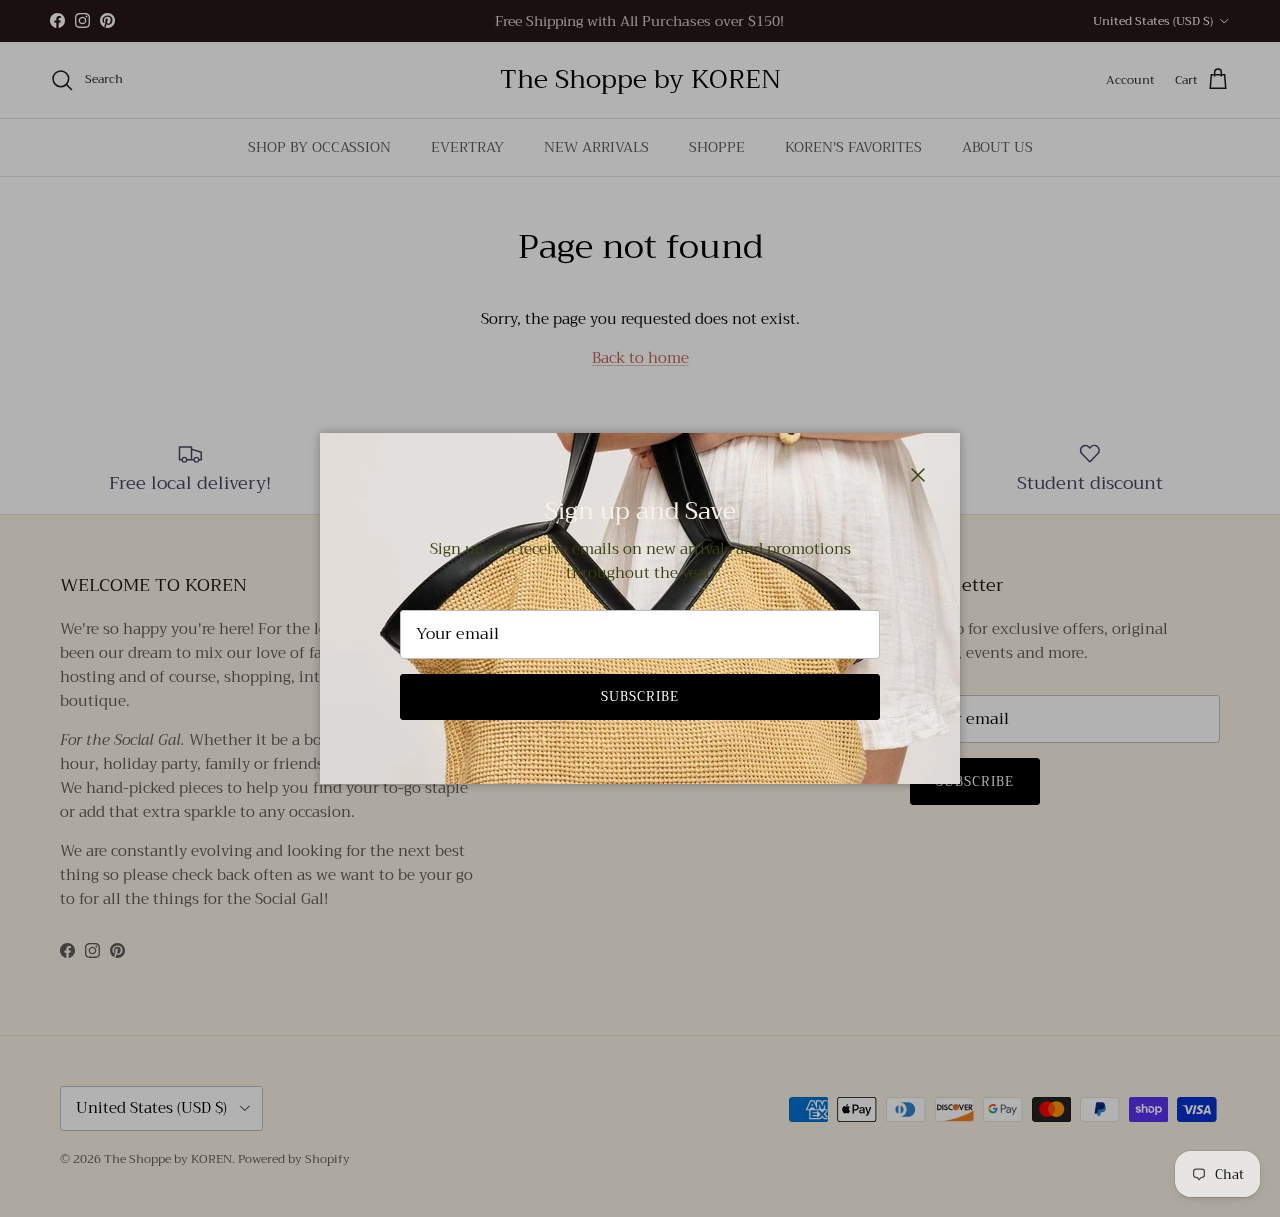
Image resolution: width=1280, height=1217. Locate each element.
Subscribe (640, 696)
